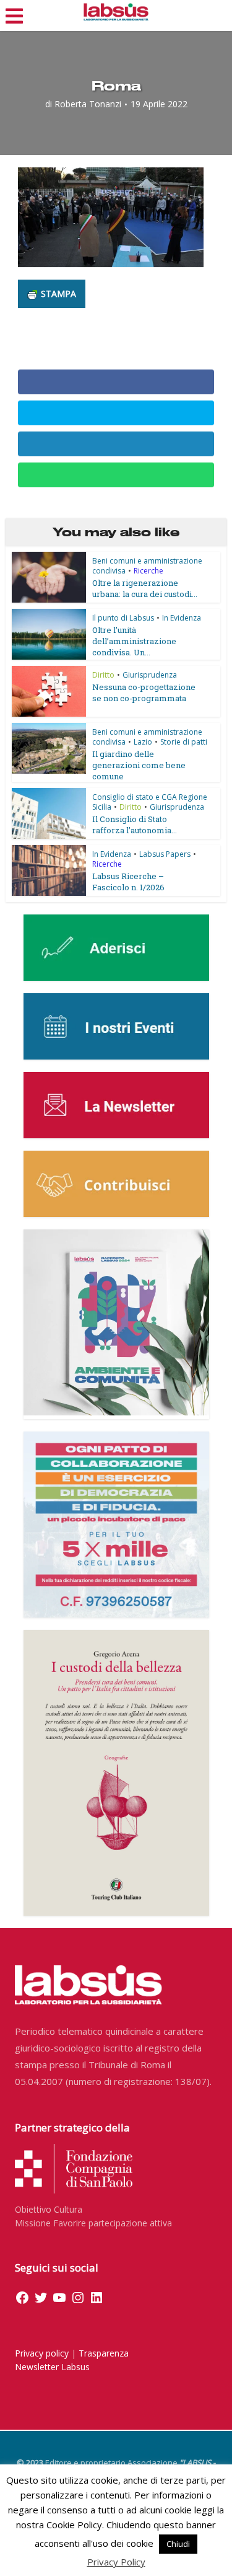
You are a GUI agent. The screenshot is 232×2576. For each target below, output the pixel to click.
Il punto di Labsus (123, 618)
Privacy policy (42, 2353)
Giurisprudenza (150, 675)
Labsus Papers (165, 854)
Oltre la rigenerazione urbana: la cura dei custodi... (145, 588)
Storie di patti (184, 742)
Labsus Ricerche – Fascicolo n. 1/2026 (128, 882)
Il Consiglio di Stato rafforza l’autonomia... (135, 825)
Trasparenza (104, 2353)
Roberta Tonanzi (88, 104)
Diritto (103, 675)
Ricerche (148, 571)
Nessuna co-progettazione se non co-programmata (144, 693)
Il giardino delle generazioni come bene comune (139, 765)
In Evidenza (182, 618)
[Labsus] (116, 12)
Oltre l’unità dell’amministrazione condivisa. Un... (134, 641)
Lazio (143, 742)
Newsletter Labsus (52, 2367)
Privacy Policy (116, 2562)
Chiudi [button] (178, 2544)
